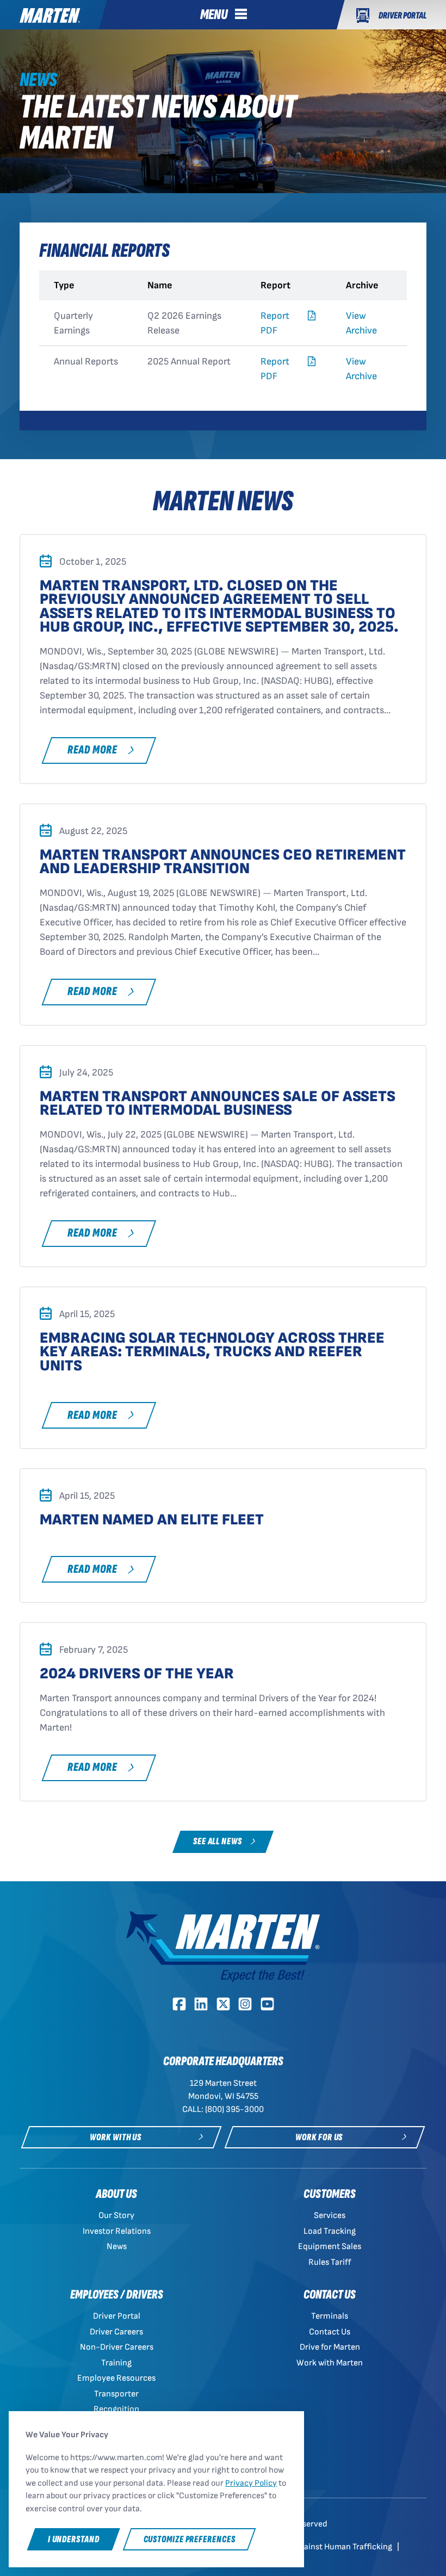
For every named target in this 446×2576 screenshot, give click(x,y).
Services (330, 2216)
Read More (92, 750)
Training (116, 2363)
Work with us (116, 2137)
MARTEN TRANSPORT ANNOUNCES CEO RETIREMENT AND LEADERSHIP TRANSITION (223, 862)
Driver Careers (116, 2332)
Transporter (116, 2394)
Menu (214, 15)
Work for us (319, 2137)
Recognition (116, 2409)
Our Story (116, 2216)
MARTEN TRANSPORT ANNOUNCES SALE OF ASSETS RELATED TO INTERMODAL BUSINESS (218, 1103)
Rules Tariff (330, 2262)
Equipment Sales (330, 2247)
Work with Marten (330, 2363)
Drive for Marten (330, 2347)
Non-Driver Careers (117, 2347)
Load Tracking (330, 2231)
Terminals (330, 2316)
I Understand (74, 2539)
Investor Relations (117, 2231)
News (117, 2247)
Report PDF (275, 323)
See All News (218, 1841)
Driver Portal (117, 2316)
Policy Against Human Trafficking (332, 2547)
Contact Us (330, 2332)
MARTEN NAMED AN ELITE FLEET (152, 1520)
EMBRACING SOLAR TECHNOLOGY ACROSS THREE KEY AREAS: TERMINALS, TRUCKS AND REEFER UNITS (212, 1352)
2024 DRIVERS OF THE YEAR (137, 1674)
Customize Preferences (190, 2539)
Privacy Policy (251, 2483)
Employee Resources (116, 2378)
